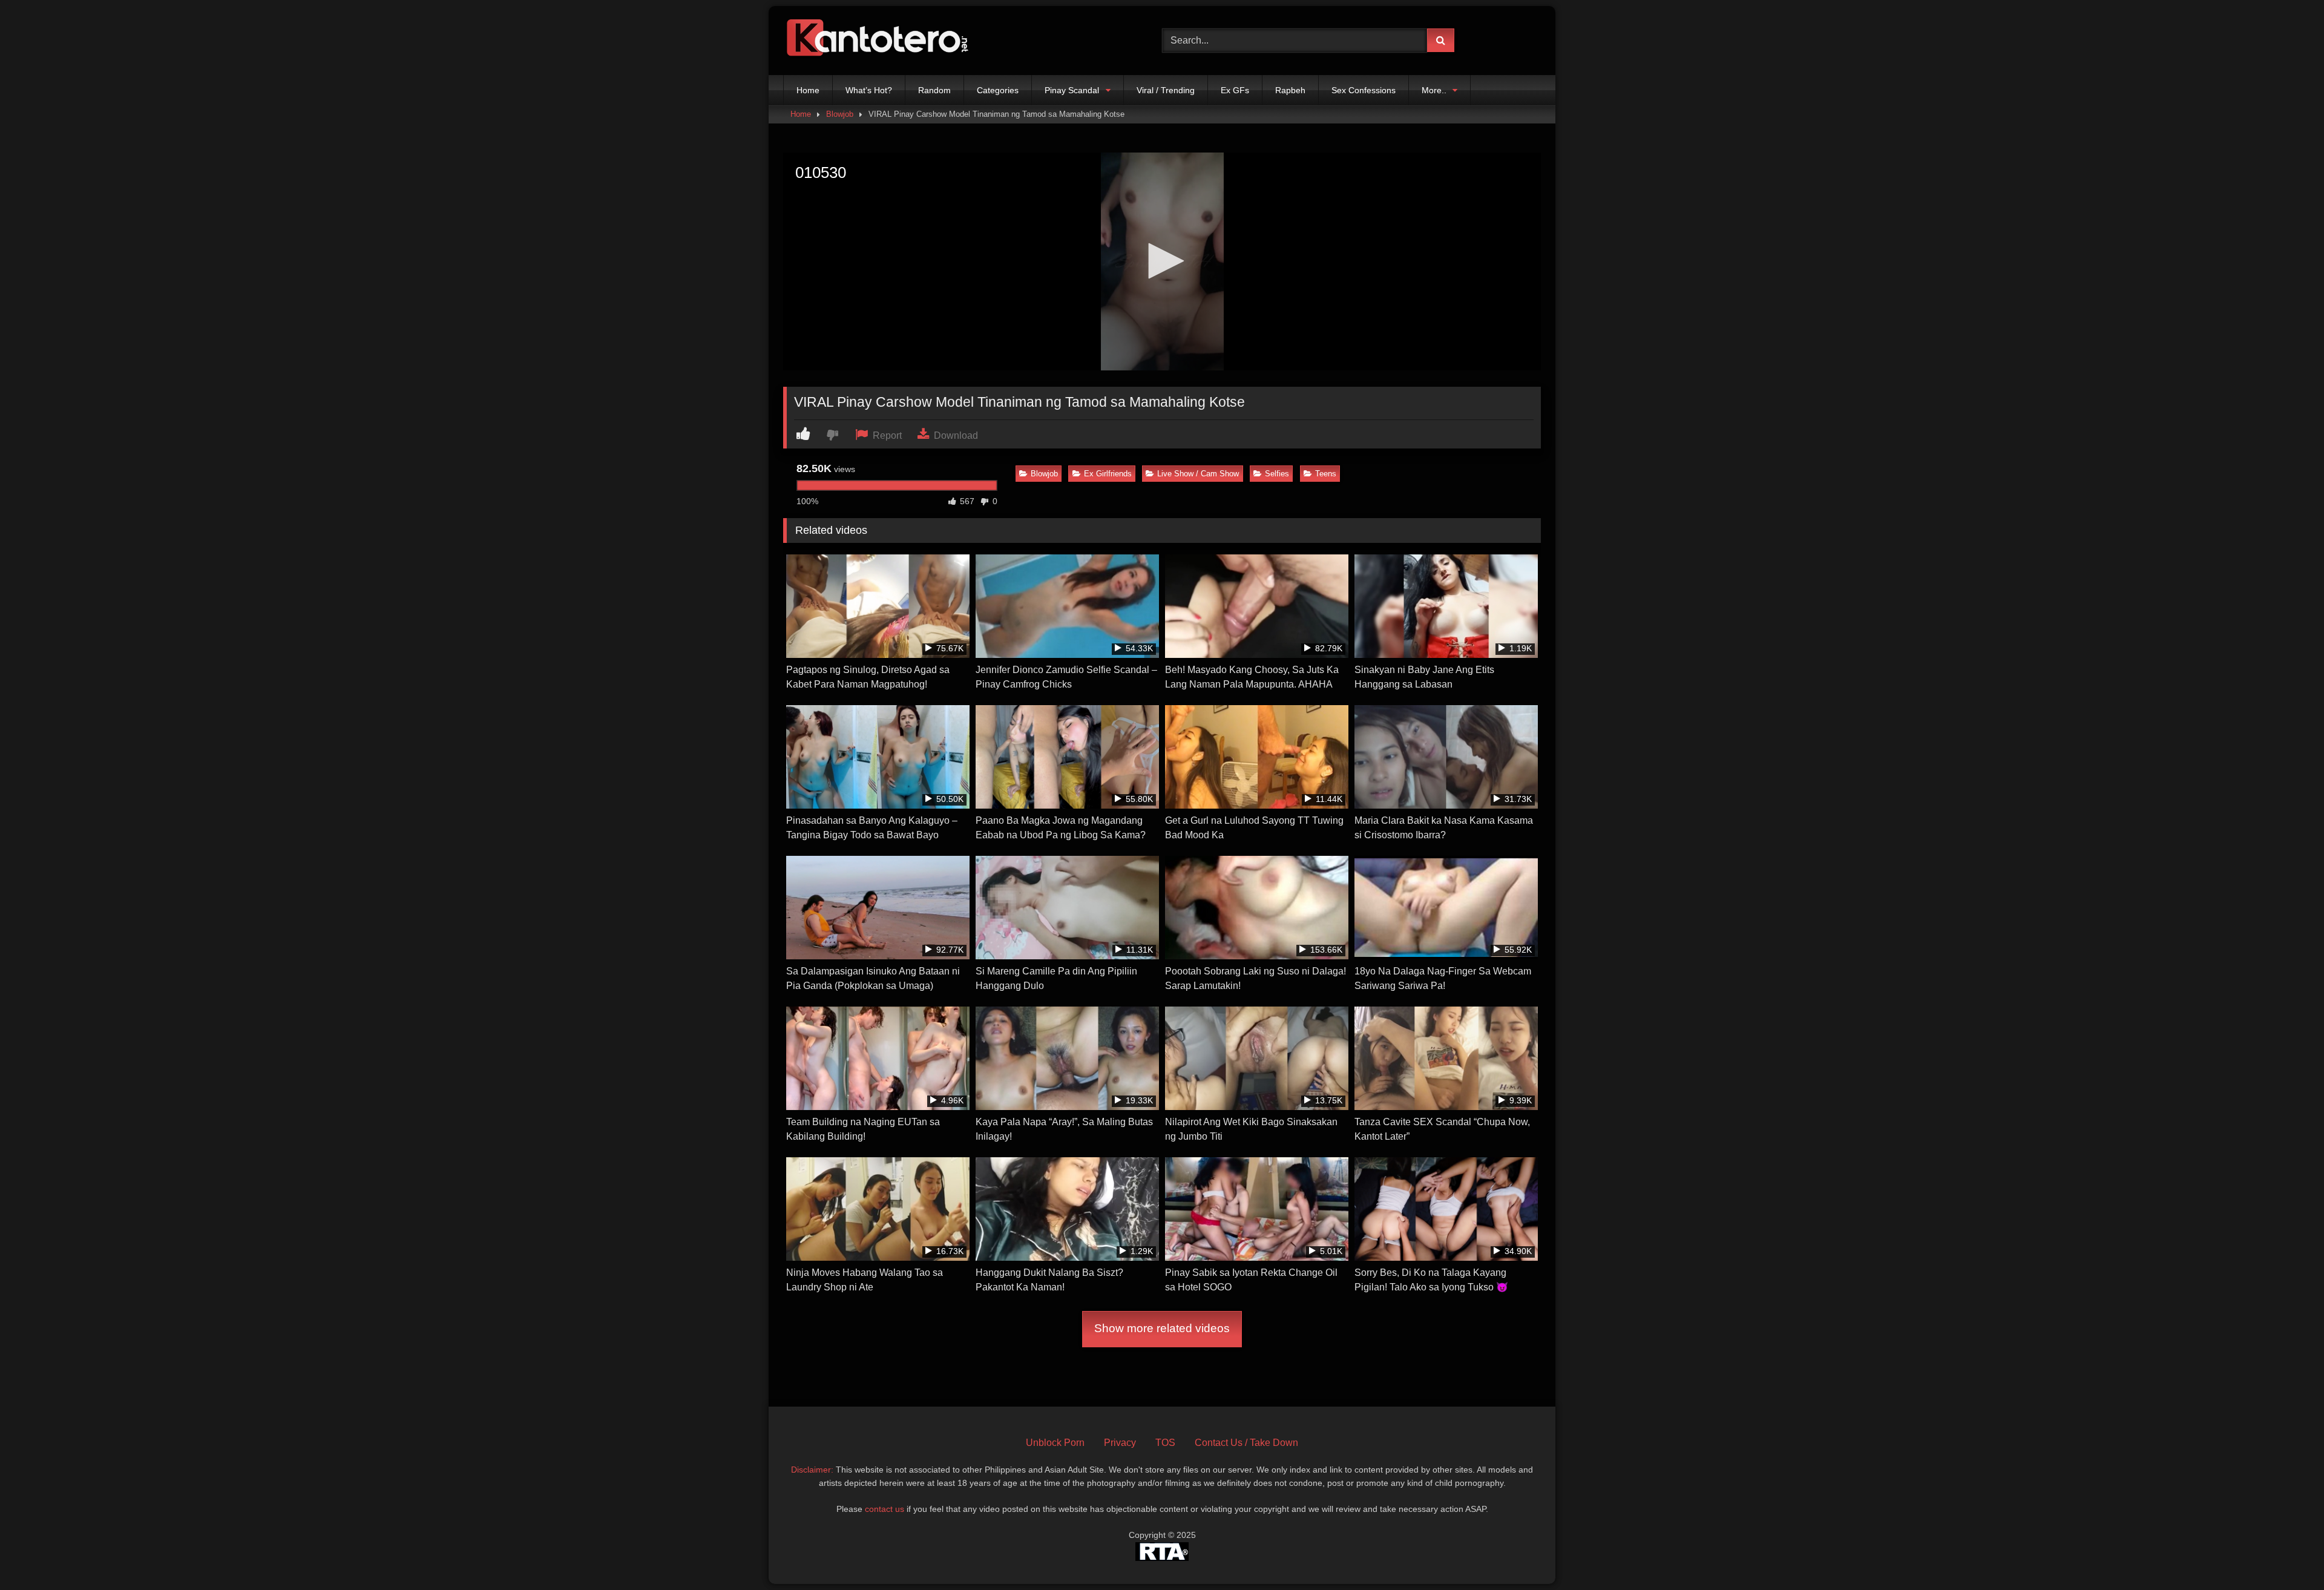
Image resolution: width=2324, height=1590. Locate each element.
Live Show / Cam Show (1198, 474)
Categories (998, 90)
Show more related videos (1162, 1328)
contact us (885, 1509)
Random (934, 90)
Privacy (1120, 1443)
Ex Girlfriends (1108, 474)
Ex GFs (1235, 90)
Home (808, 90)
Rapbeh (1290, 90)
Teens (1326, 474)
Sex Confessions (1364, 90)
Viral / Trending (1166, 90)
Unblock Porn (1055, 1443)
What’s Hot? (869, 90)
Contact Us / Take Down (1246, 1443)
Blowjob (840, 114)
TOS (1165, 1443)
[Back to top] (2286, 1554)
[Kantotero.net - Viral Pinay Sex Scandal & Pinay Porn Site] (880, 41)
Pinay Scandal (1072, 90)
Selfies (1277, 474)
